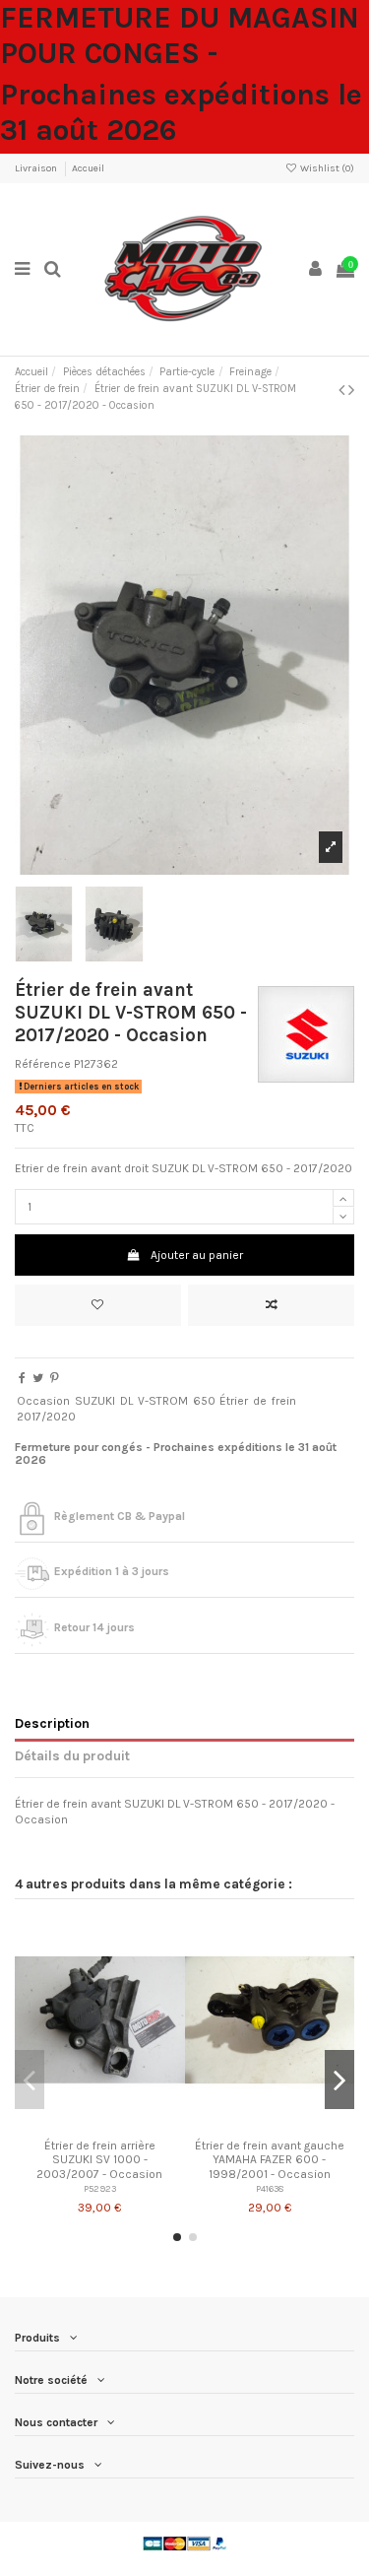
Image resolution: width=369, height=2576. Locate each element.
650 (204, 1401)
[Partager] (22, 1378)
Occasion (43, 1401)
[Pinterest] (55, 1378)
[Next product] (351, 390)
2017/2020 (46, 1417)
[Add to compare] (271, 1305)
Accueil (88, 168)
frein (284, 1401)
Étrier (234, 1401)
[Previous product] (343, 390)
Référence (43, 1064)
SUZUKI (95, 1401)
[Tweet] (38, 1378)
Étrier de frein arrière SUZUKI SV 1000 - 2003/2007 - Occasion (99, 2160)
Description (52, 1723)
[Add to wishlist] (98, 1305)
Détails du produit (72, 1755)
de (260, 1401)
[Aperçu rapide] (123, 2124)
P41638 (270, 2188)
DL (126, 1401)
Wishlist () (326, 168)
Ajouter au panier (197, 1255)
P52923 (100, 2188)
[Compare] (99, 2124)
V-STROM (163, 1401)
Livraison (37, 168)
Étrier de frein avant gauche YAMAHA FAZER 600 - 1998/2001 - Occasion (270, 2160)
